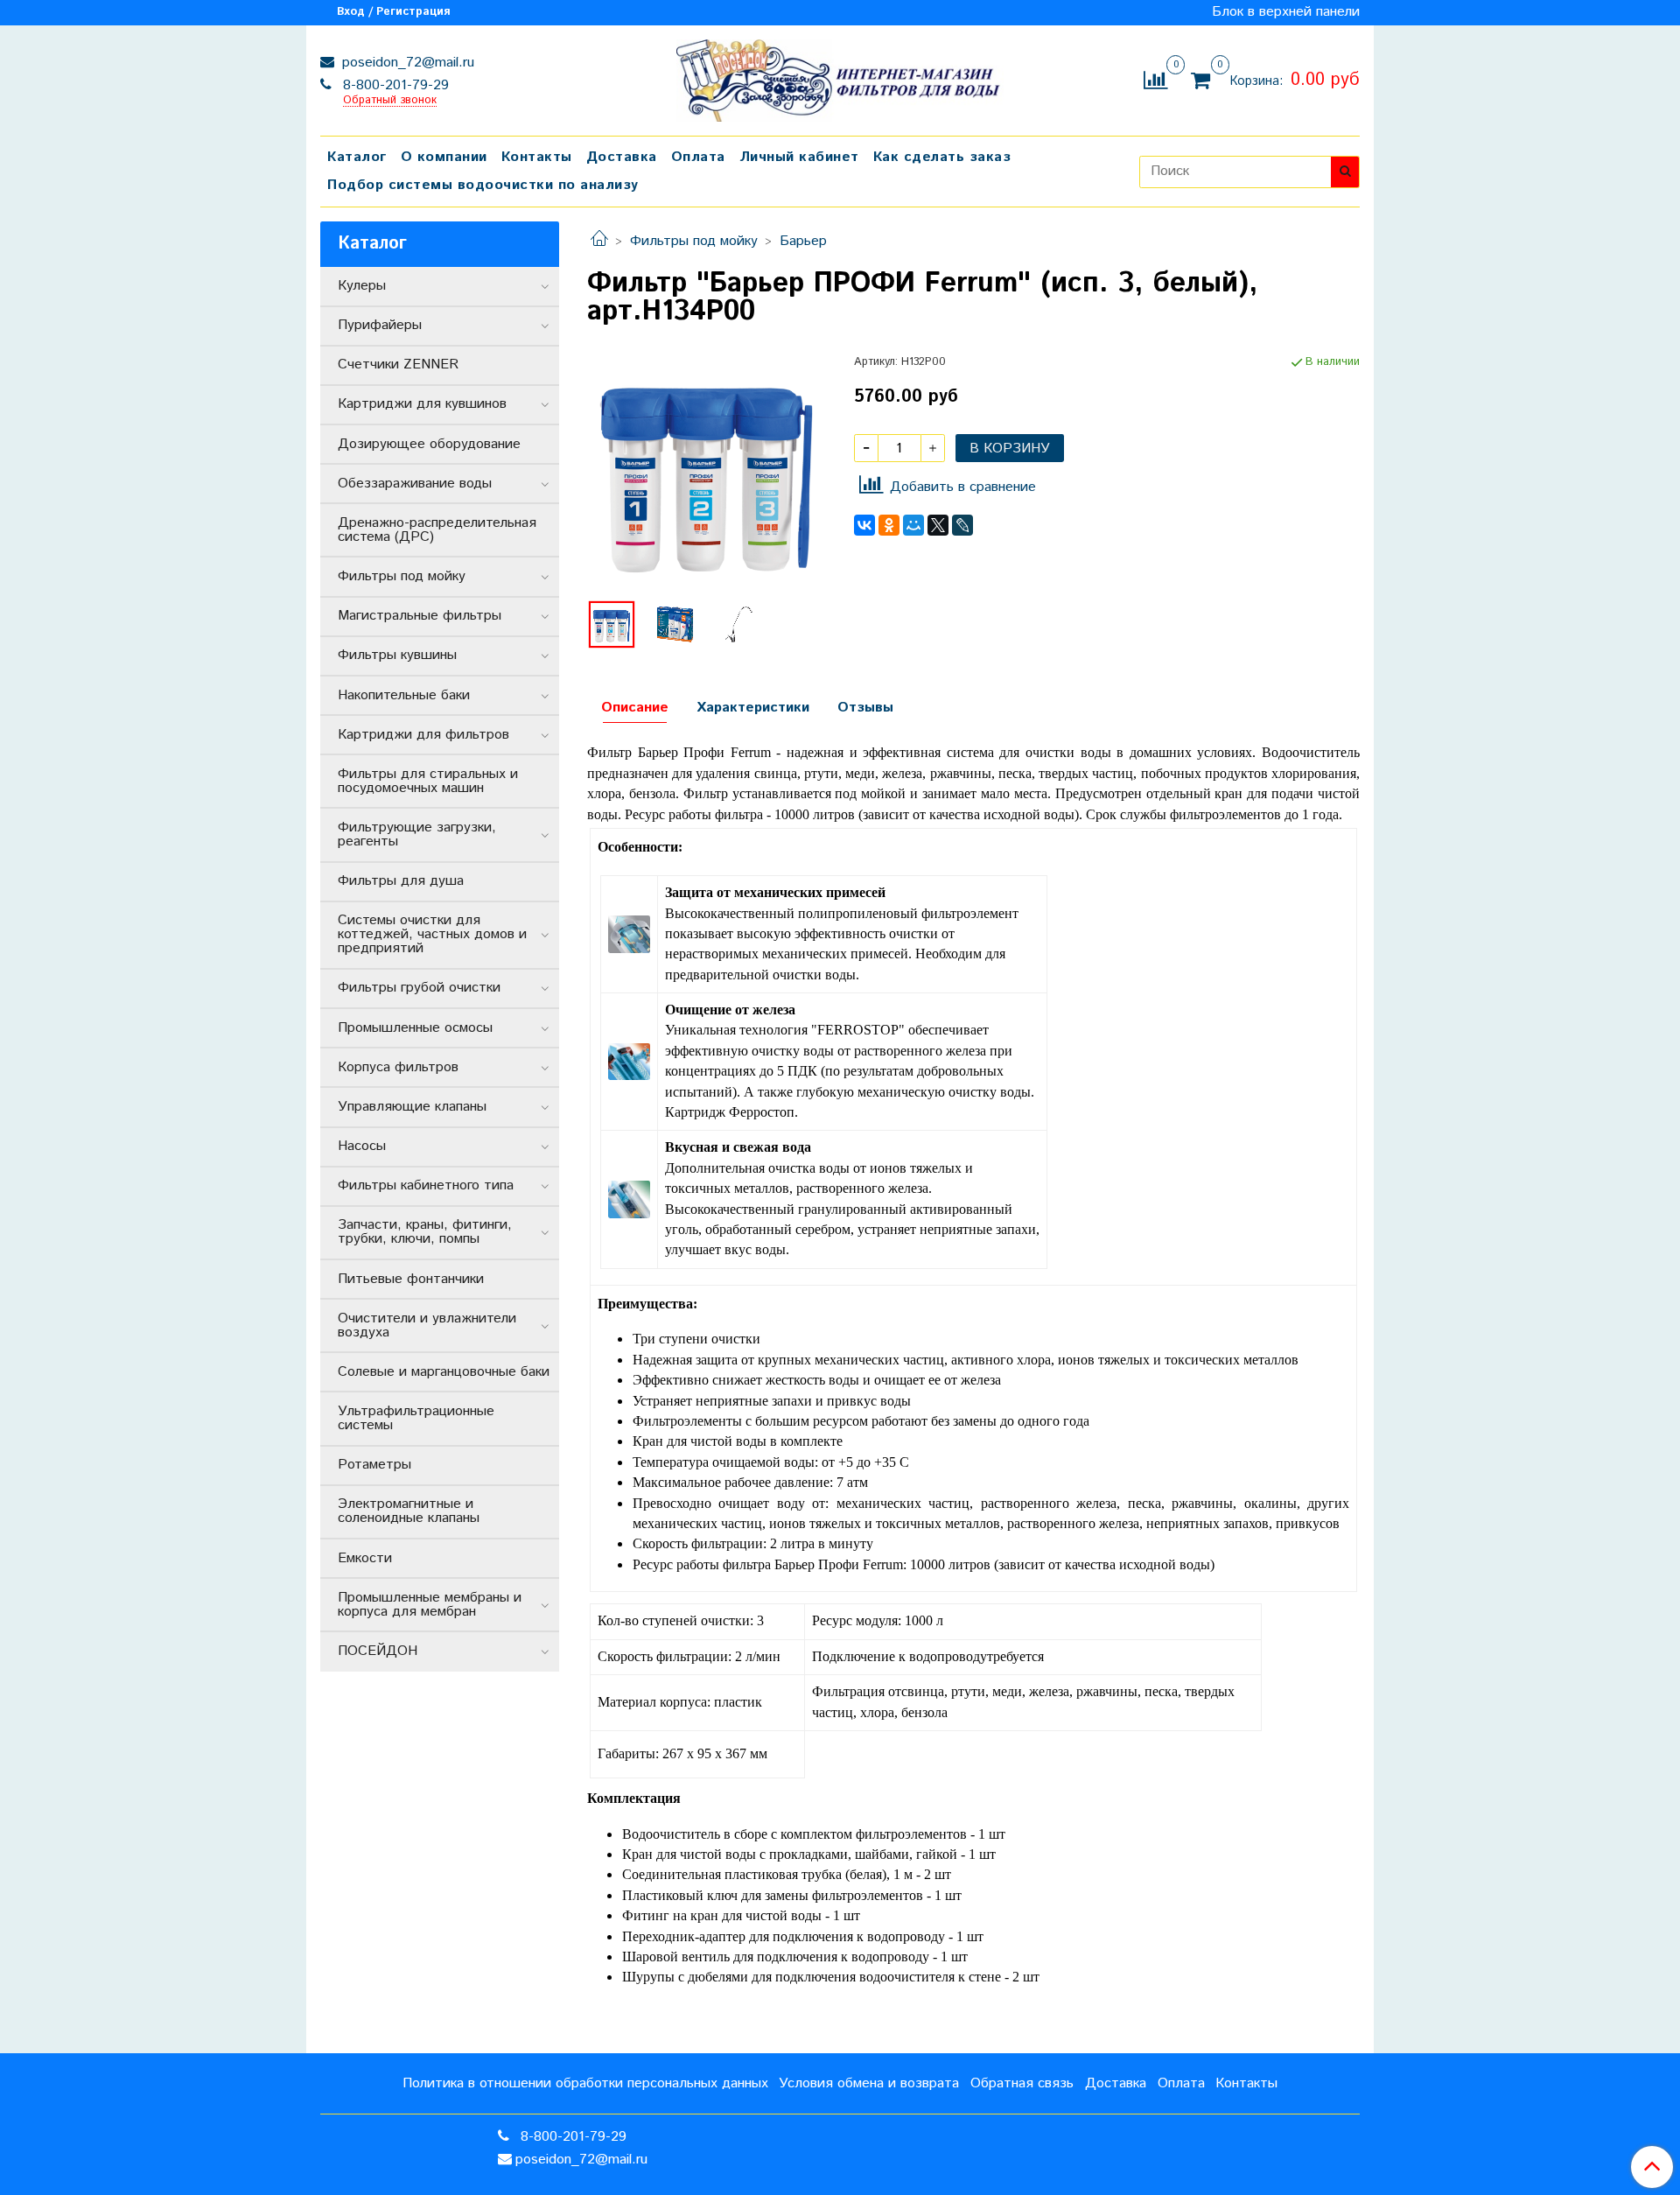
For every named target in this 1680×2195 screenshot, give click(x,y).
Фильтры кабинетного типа (426, 1185)
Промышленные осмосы (415, 1028)
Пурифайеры (380, 325)
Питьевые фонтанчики (411, 1279)
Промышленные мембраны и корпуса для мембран (430, 1605)
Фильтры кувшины (397, 655)
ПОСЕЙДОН (378, 1651)
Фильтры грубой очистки (419, 988)
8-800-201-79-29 (394, 85)
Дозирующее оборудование (429, 444)
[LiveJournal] (962, 525)
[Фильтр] (707, 473)
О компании (444, 157)
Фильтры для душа (401, 881)
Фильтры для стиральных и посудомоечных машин (428, 781)
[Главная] (599, 241)
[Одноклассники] (889, 525)
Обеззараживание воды (415, 484)
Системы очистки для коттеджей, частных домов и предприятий (432, 934)
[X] (938, 525)
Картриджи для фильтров (423, 735)
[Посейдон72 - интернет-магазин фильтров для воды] (840, 77)
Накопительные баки (404, 695)
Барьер (803, 241)
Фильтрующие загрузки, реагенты (417, 835)
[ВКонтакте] (864, 525)
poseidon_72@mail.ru (406, 63)
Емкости (365, 1558)
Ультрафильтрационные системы (416, 1418)
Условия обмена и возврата (869, 2083)
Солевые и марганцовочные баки (444, 1372)
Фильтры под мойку (694, 241)
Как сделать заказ (942, 157)
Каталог (357, 157)
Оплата (698, 157)
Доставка (622, 157)
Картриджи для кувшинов (422, 404)
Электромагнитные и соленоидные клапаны (409, 1511)
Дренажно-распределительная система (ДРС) (437, 530)
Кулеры (362, 286)
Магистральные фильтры (420, 616)
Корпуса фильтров (398, 1067)
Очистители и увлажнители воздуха (427, 1325)
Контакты (537, 157)
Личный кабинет (799, 157)
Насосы (362, 1146)
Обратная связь (1022, 2083)
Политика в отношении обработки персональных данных (585, 2083)
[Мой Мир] (913, 525)
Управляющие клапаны (412, 1107)
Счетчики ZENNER (398, 365)
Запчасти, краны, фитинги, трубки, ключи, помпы (425, 1232)
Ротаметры (374, 1465)
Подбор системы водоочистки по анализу (483, 185)
